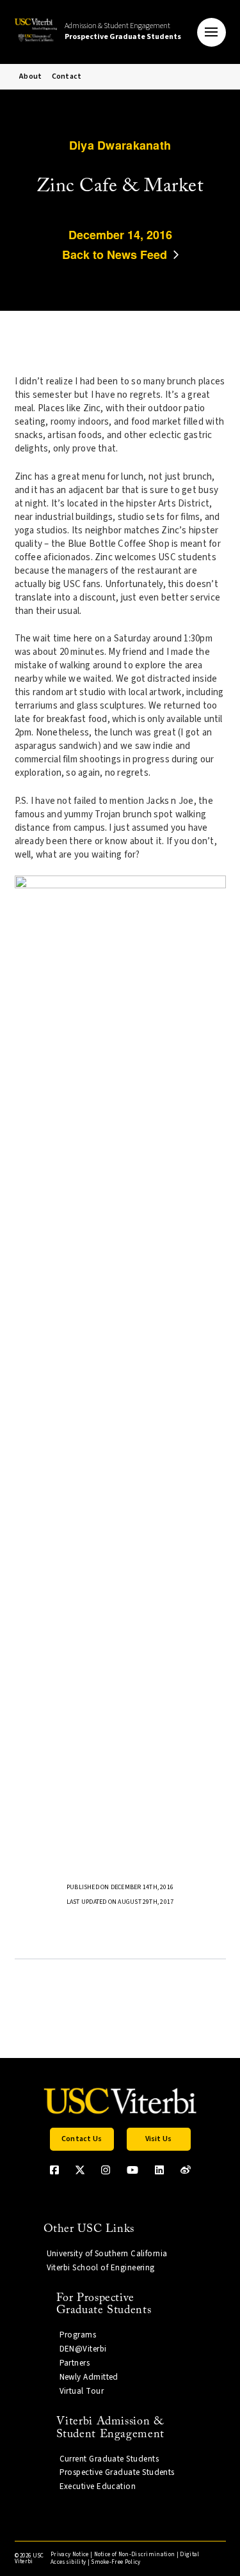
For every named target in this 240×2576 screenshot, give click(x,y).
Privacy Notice (69, 2555)
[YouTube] (132, 2170)
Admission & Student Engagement (123, 31)
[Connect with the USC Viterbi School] (186, 2170)
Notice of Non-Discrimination (135, 2555)
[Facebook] (54, 2170)
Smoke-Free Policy (116, 2562)
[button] (212, 32)
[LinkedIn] (159, 2170)
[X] (80, 2170)
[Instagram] (106, 2170)
